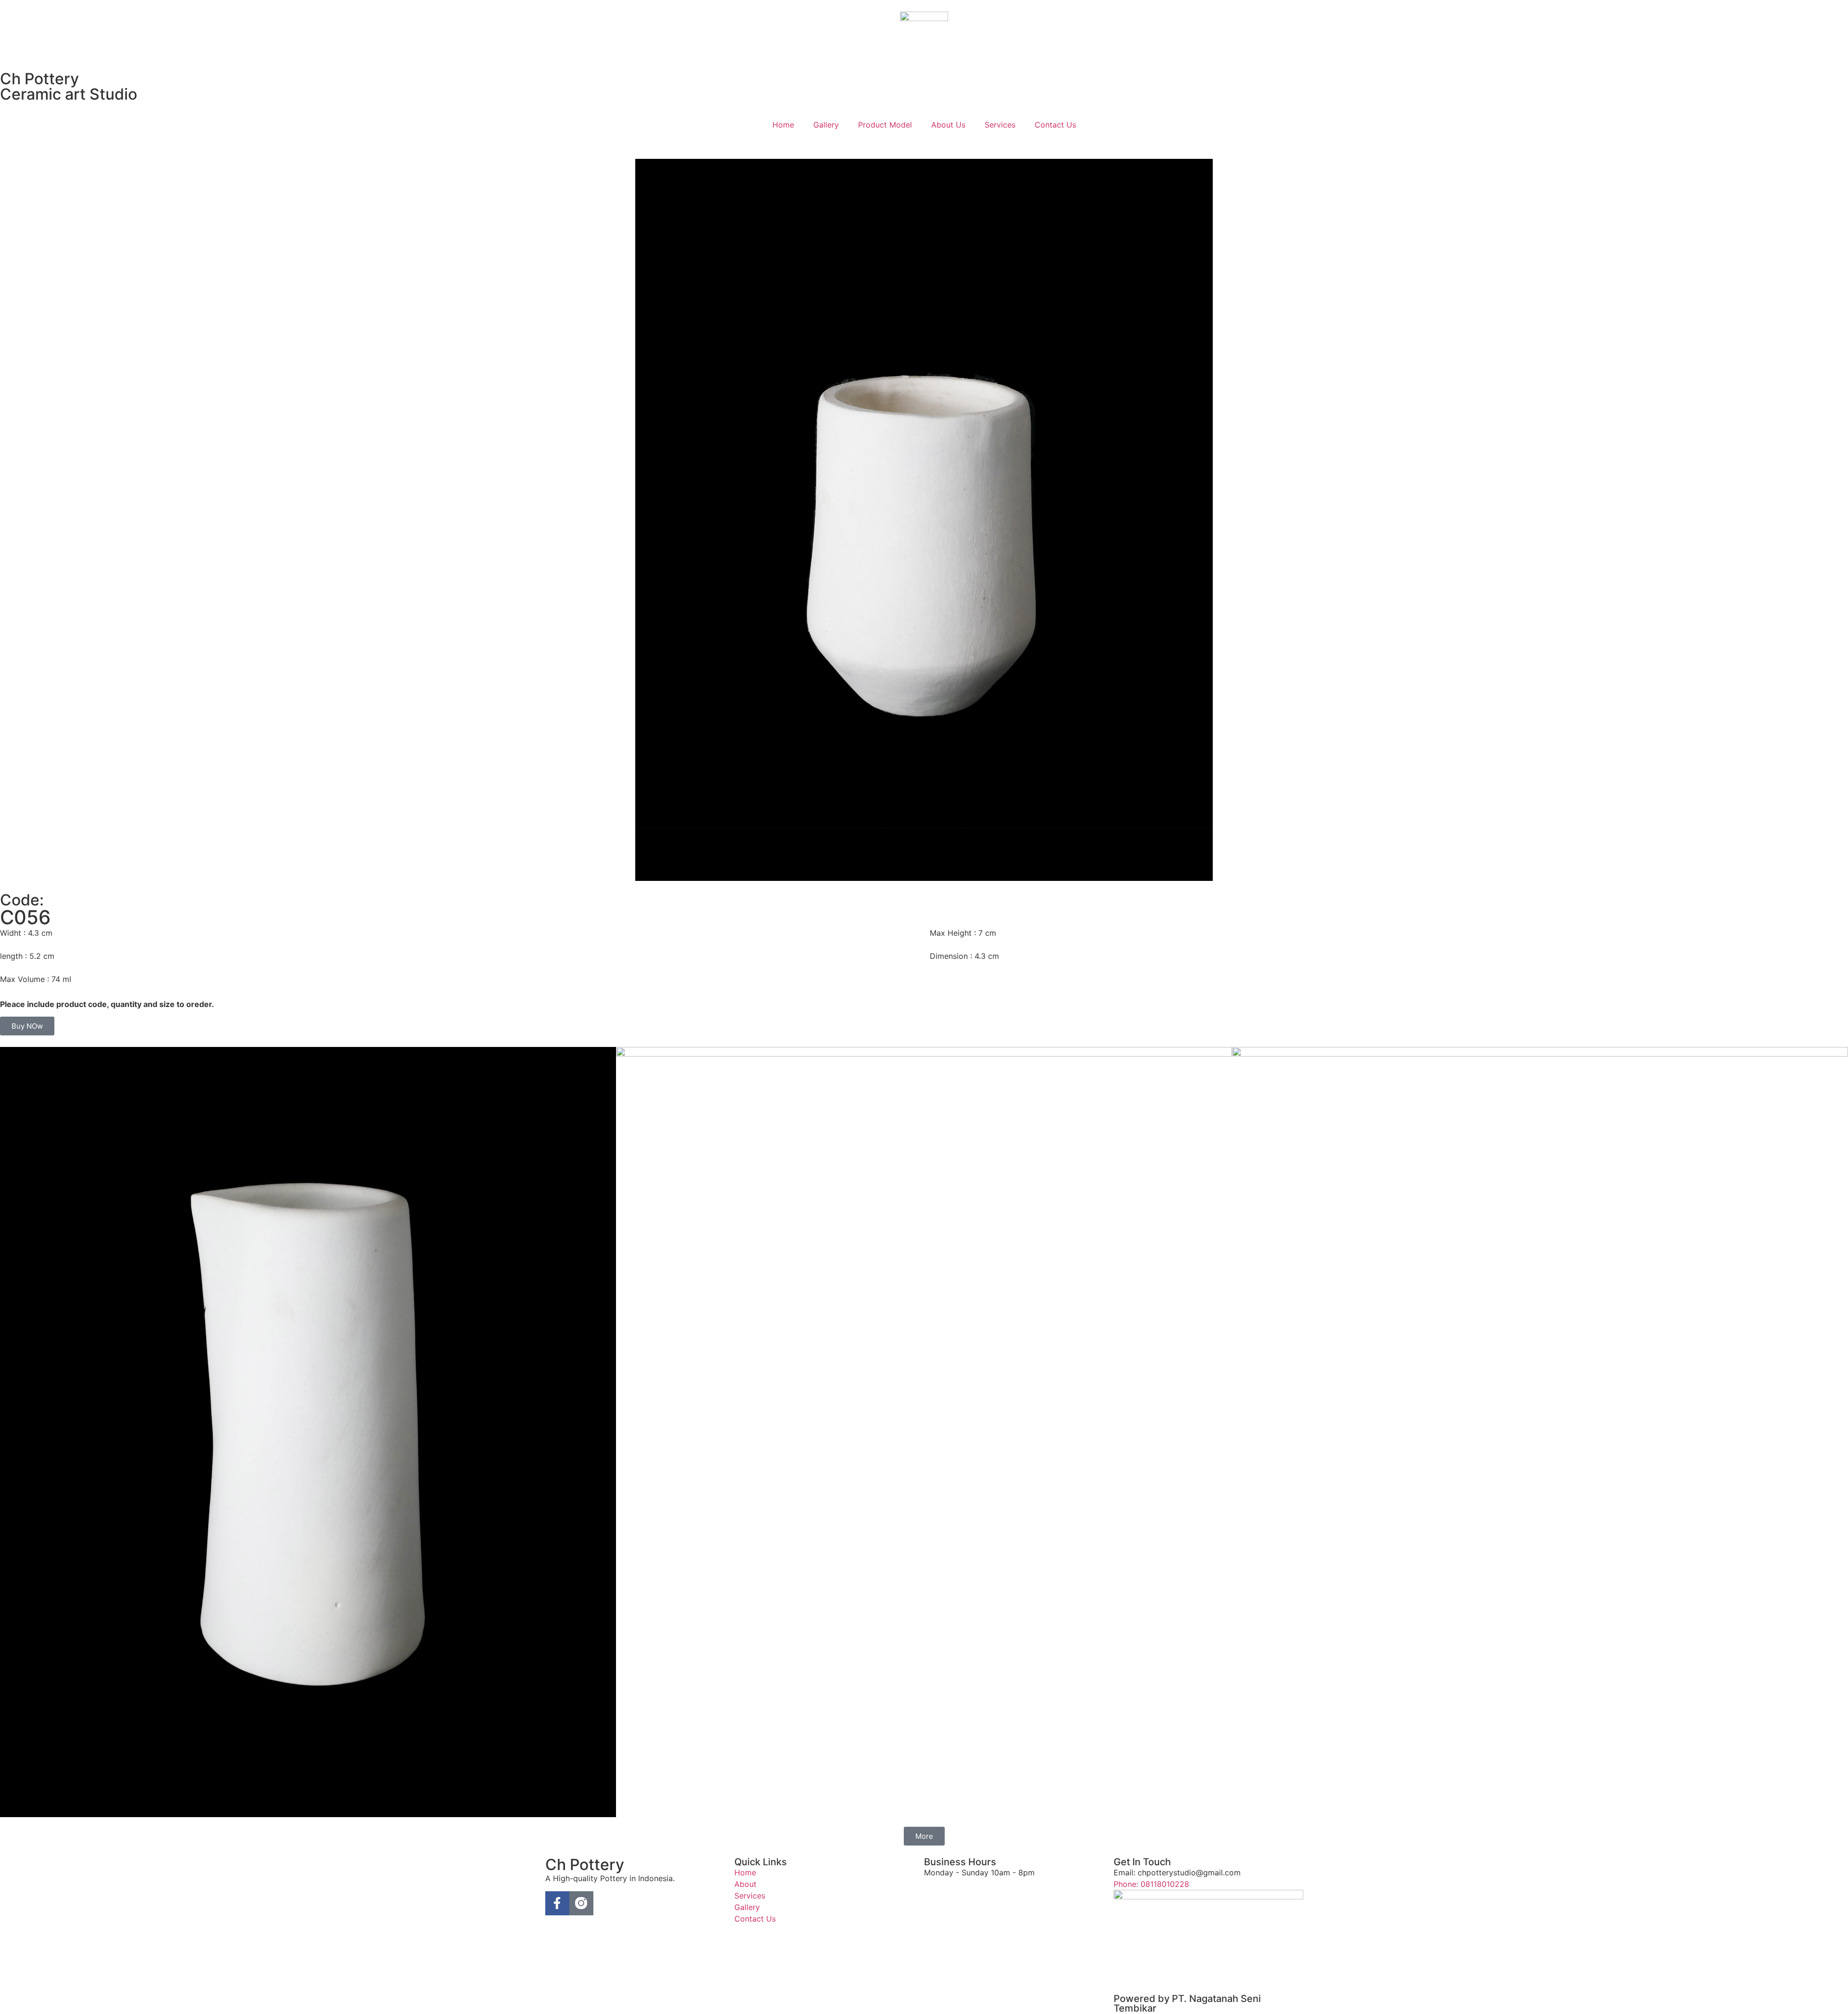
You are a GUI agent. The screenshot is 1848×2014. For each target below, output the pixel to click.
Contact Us (1055, 125)
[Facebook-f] (557, 1903)
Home (783, 125)
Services (1000, 125)
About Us (948, 125)
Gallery (826, 125)
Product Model (885, 125)
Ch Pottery (39, 79)
